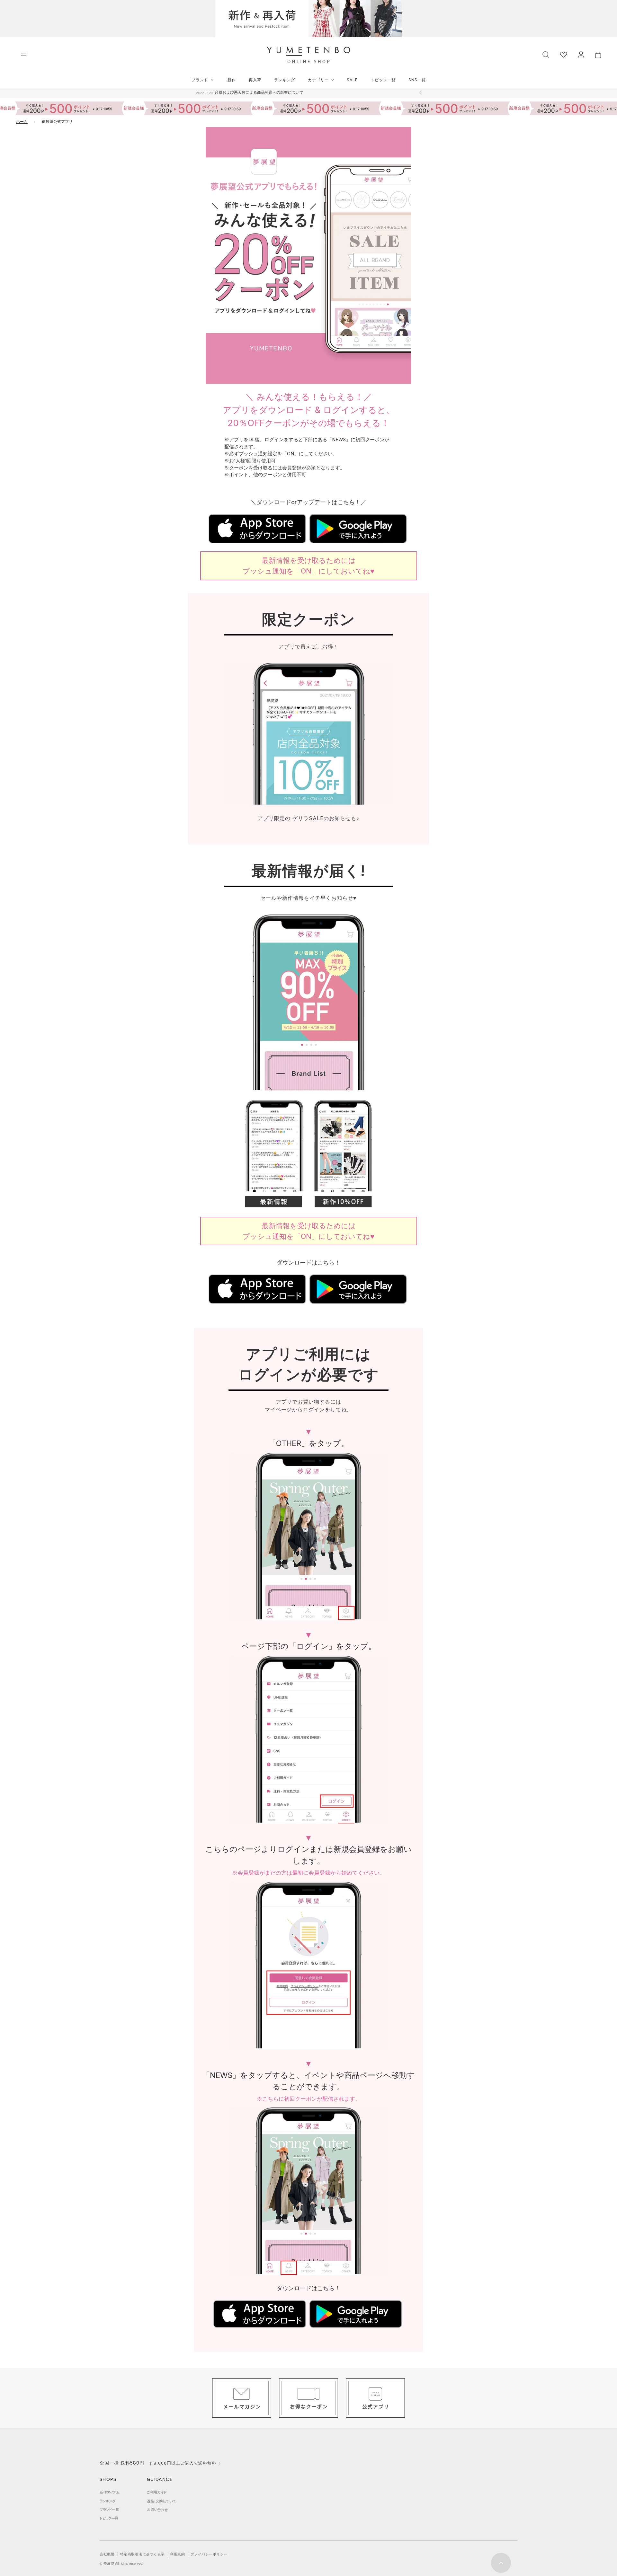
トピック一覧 (383, 80)
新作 (232, 80)
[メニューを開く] (24, 55)
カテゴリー (318, 80)
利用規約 (177, 2554)
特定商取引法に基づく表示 (142, 2554)
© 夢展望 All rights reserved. (121, 2563)
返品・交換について (161, 2501)
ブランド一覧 (109, 2510)
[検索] (546, 54)
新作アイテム (109, 2492)
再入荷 (255, 80)
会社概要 (107, 2554)
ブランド (200, 80)
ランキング (285, 80)
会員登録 (292, 468)
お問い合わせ (157, 2510)
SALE (352, 80)
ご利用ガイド (157, 2492)
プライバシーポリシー (209, 2554)
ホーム (22, 122)
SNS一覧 (417, 80)
